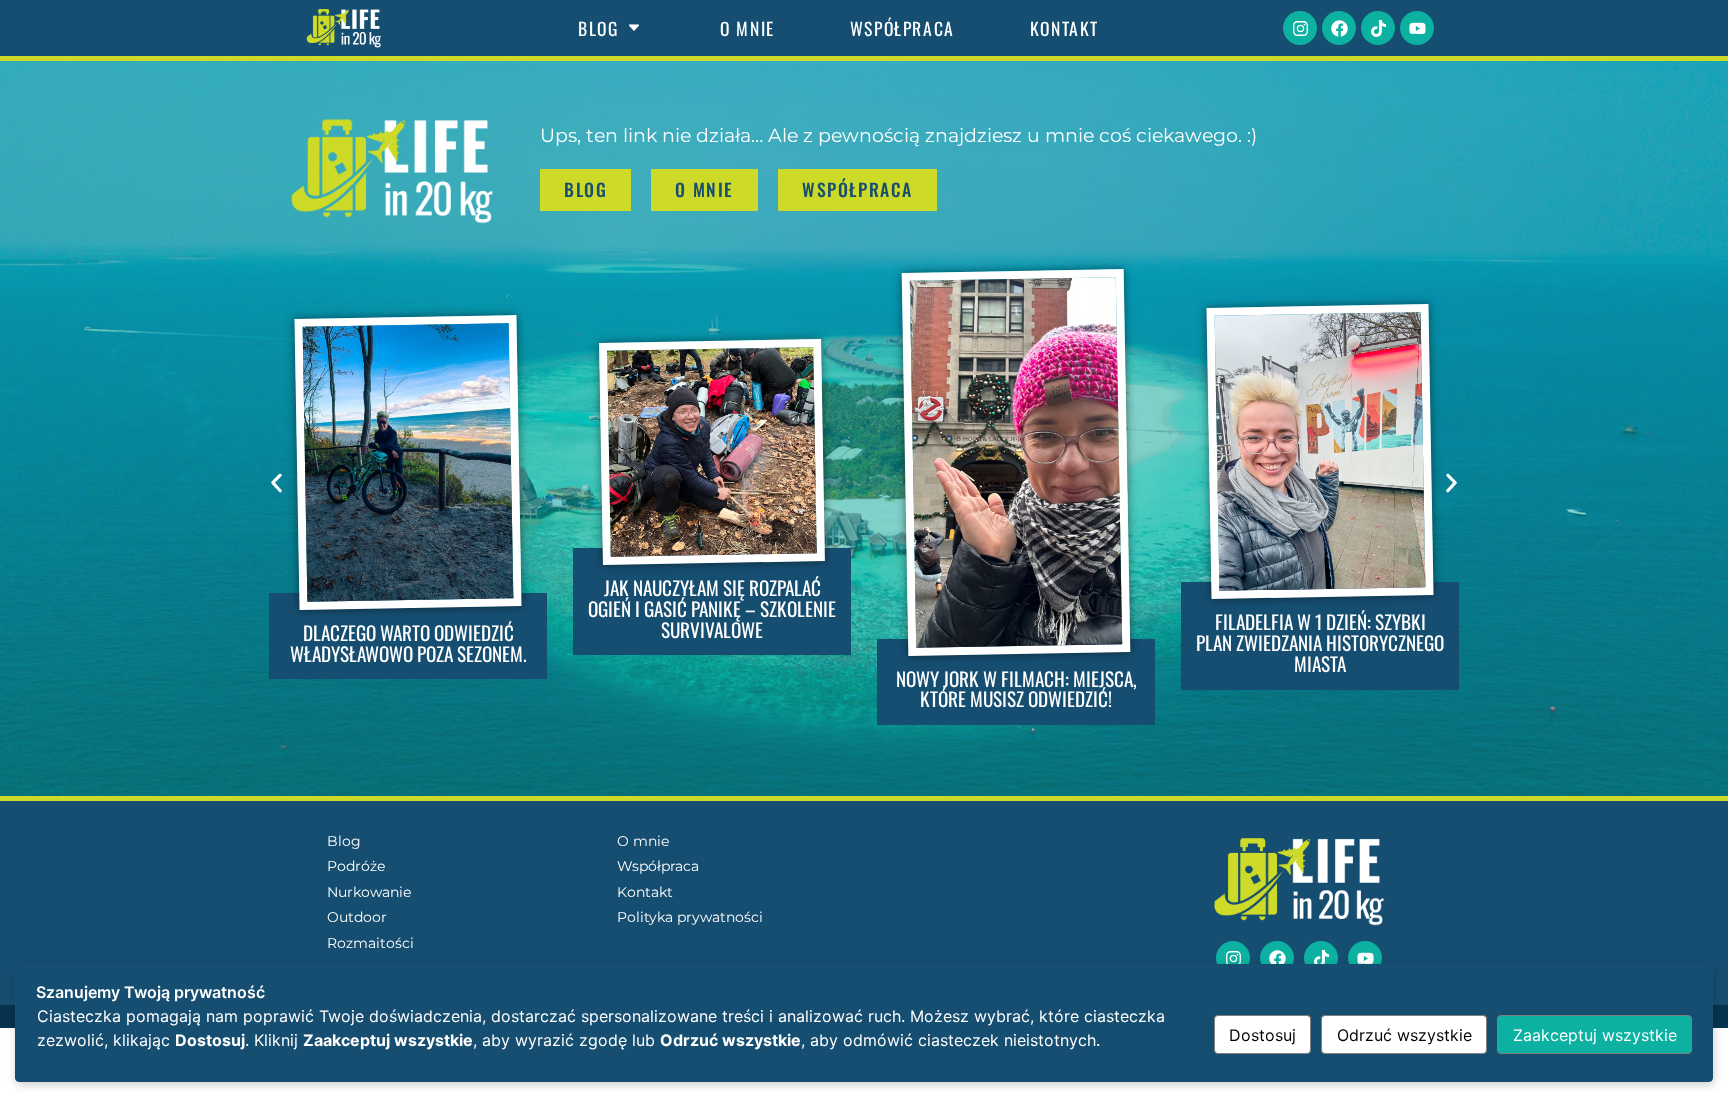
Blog (598, 28)
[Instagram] (1300, 28)
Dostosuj (1262, 1035)
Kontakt (1064, 28)
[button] (276, 482)
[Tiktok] (1378, 28)
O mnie (747, 28)
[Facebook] (1339, 28)
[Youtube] (1417, 28)
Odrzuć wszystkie (1404, 1035)
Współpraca (902, 28)
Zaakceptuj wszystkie (1595, 1035)
